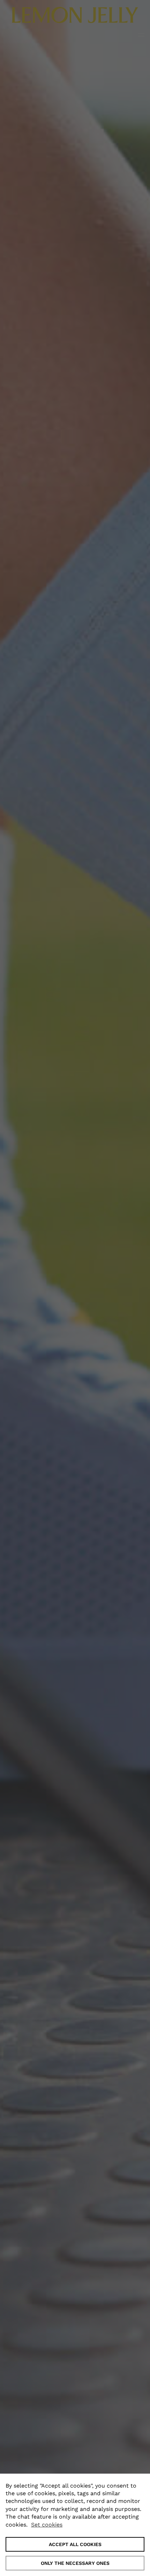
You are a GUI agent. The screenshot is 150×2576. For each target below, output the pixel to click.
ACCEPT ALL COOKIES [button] (75, 2544)
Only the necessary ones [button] (75, 2563)
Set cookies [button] (47, 2525)
